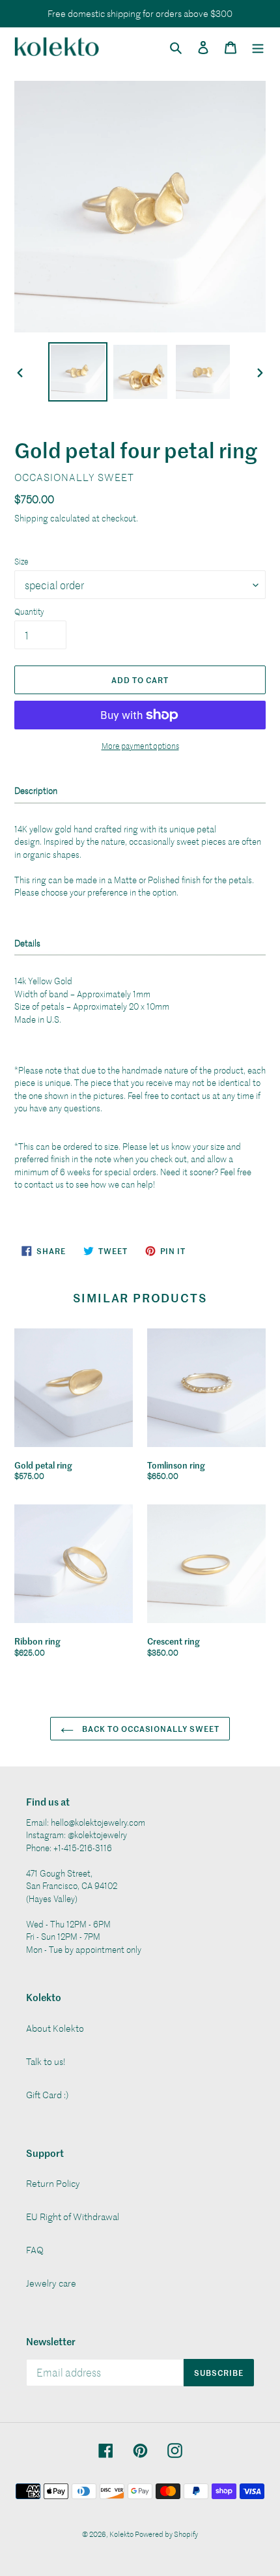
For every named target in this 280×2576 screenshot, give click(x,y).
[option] (78, 372)
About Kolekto (55, 2028)
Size (21, 561)
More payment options (140, 746)
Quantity (29, 611)
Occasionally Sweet (74, 477)
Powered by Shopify (166, 2534)
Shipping (31, 518)
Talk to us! (46, 2061)
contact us (190, 1095)
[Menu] (258, 46)
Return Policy (53, 2183)
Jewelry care (51, 2283)
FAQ (35, 2250)
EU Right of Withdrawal (73, 2217)
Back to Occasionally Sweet (150, 1728)
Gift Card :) (47, 2095)
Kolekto (122, 2534)
